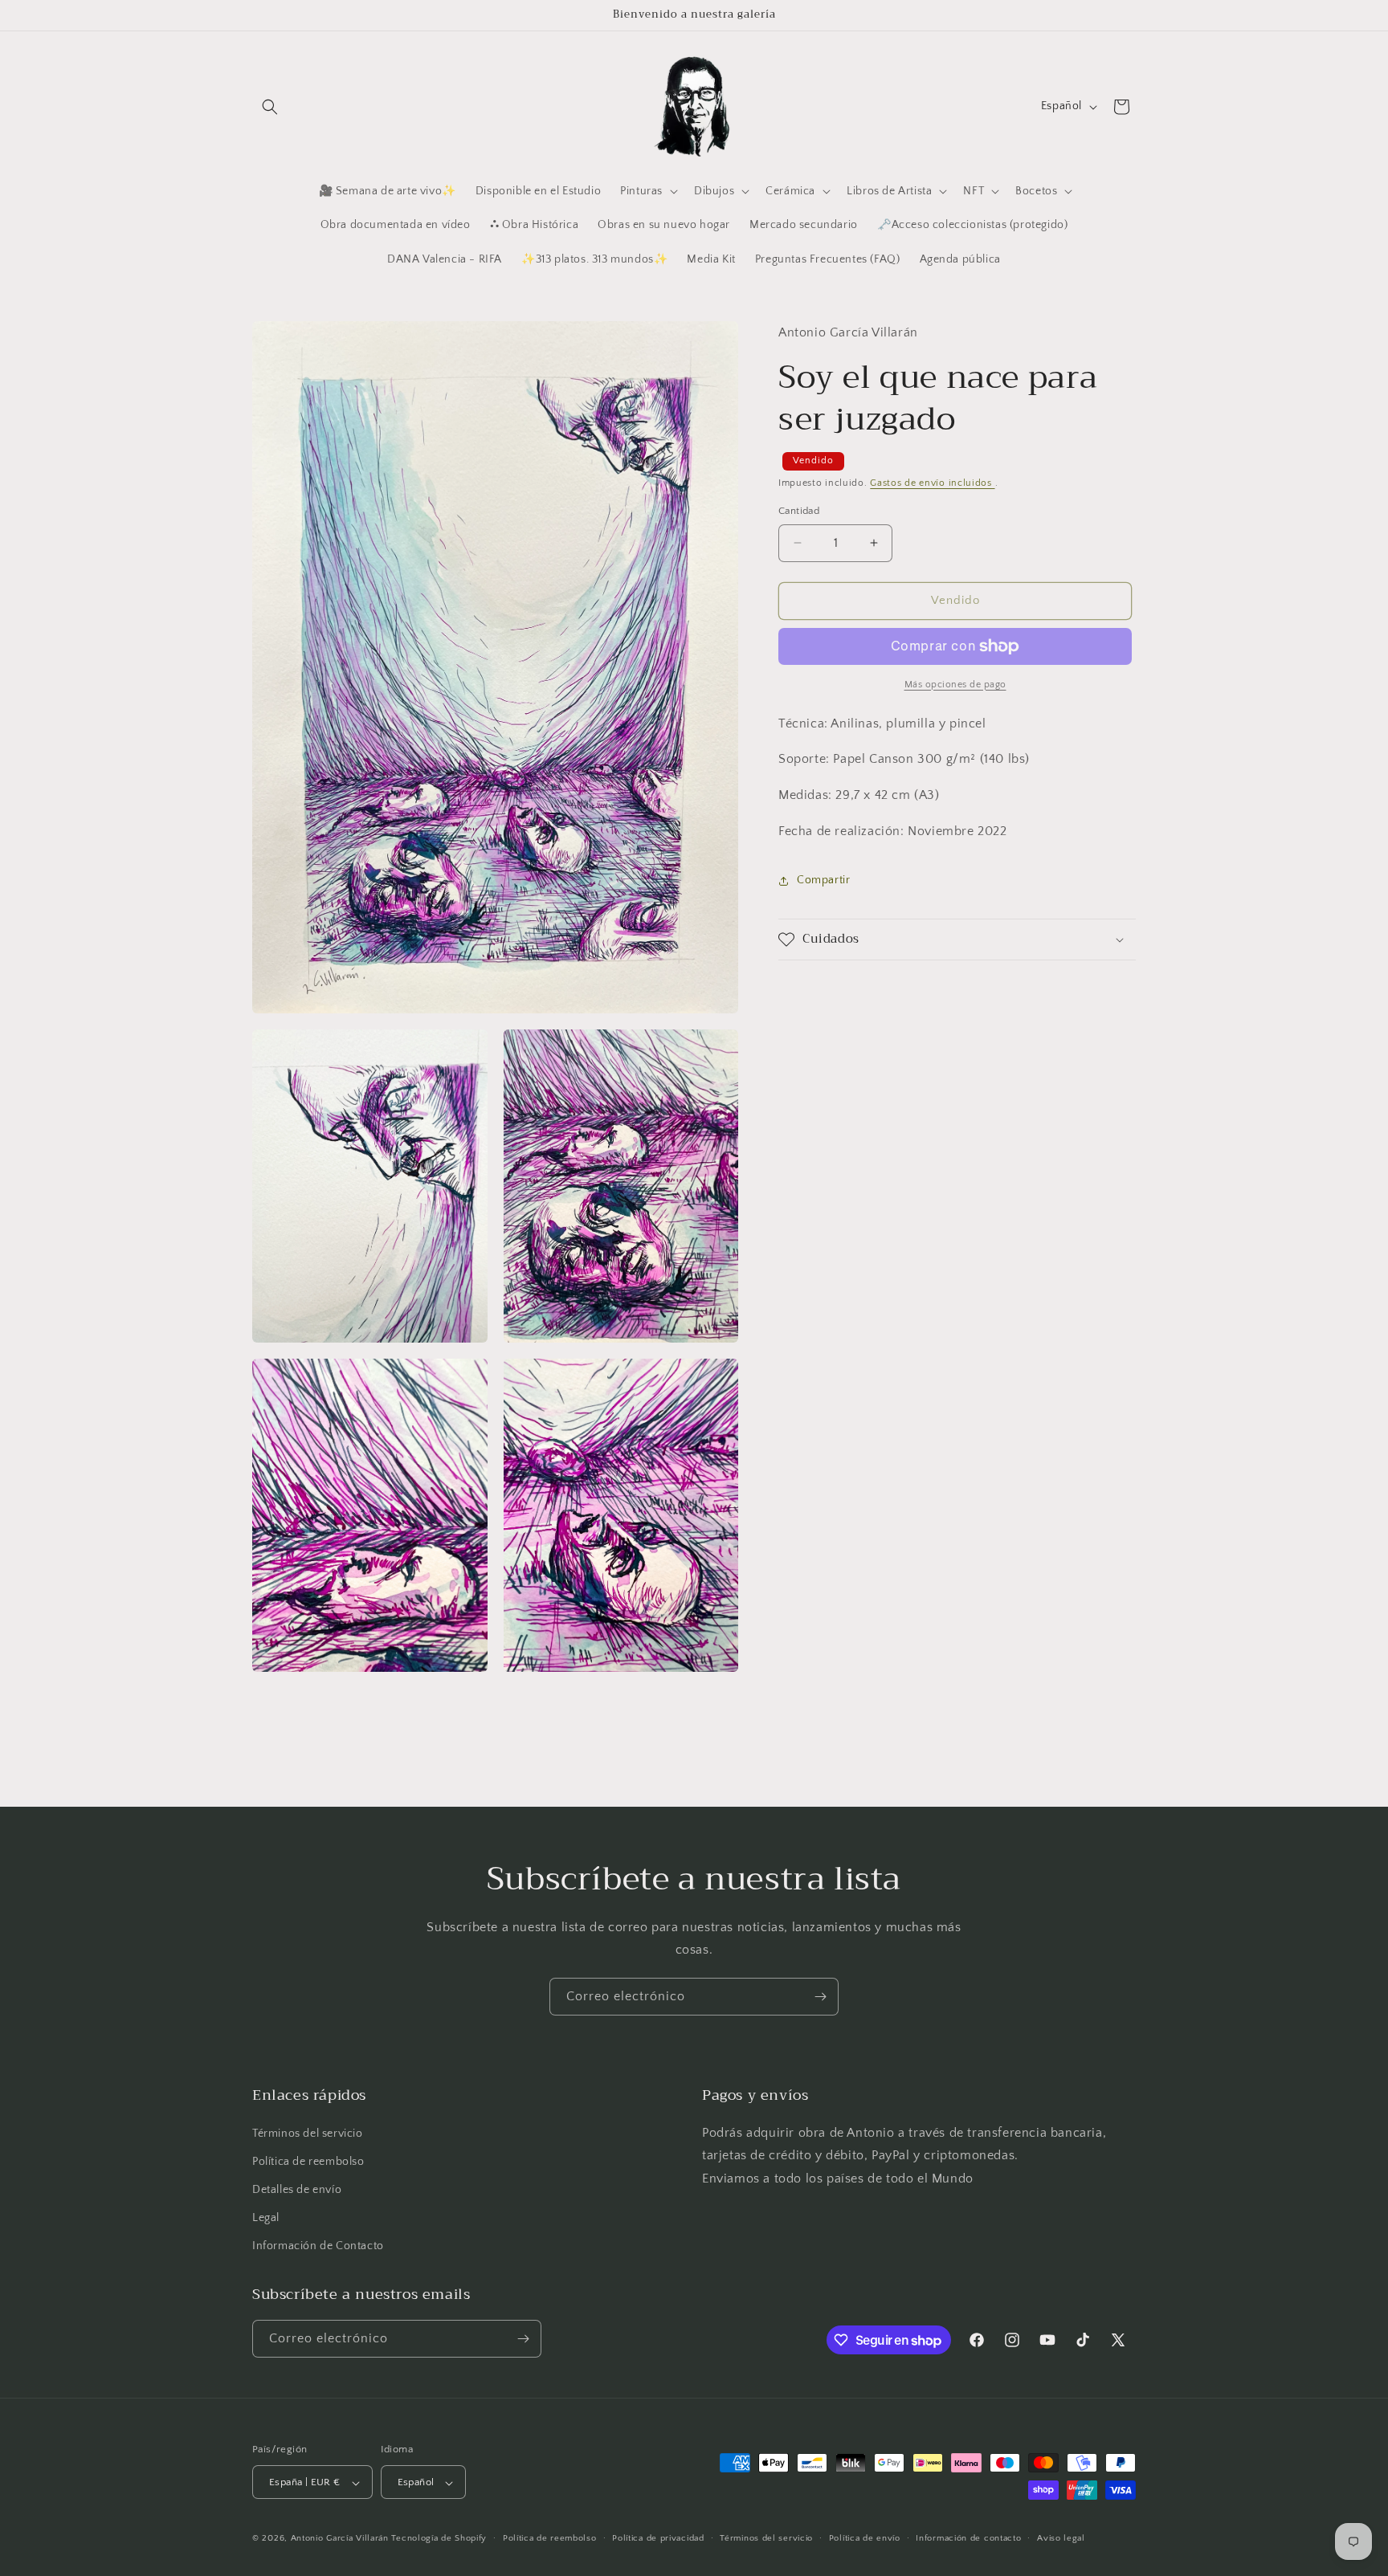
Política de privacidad (658, 2538)
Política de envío (865, 2538)
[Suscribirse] (820, 1997)
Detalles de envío (297, 2190)
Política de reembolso (308, 2162)
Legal (266, 2218)
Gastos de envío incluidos (932, 483)
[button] (270, 107)
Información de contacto (968, 2538)
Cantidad (799, 511)
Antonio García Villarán (340, 2539)
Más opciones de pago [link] (955, 685)
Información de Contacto (318, 2247)
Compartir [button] (823, 880)
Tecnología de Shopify (439, 2539)
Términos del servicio (308, 2134)
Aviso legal (1061, 2538)
